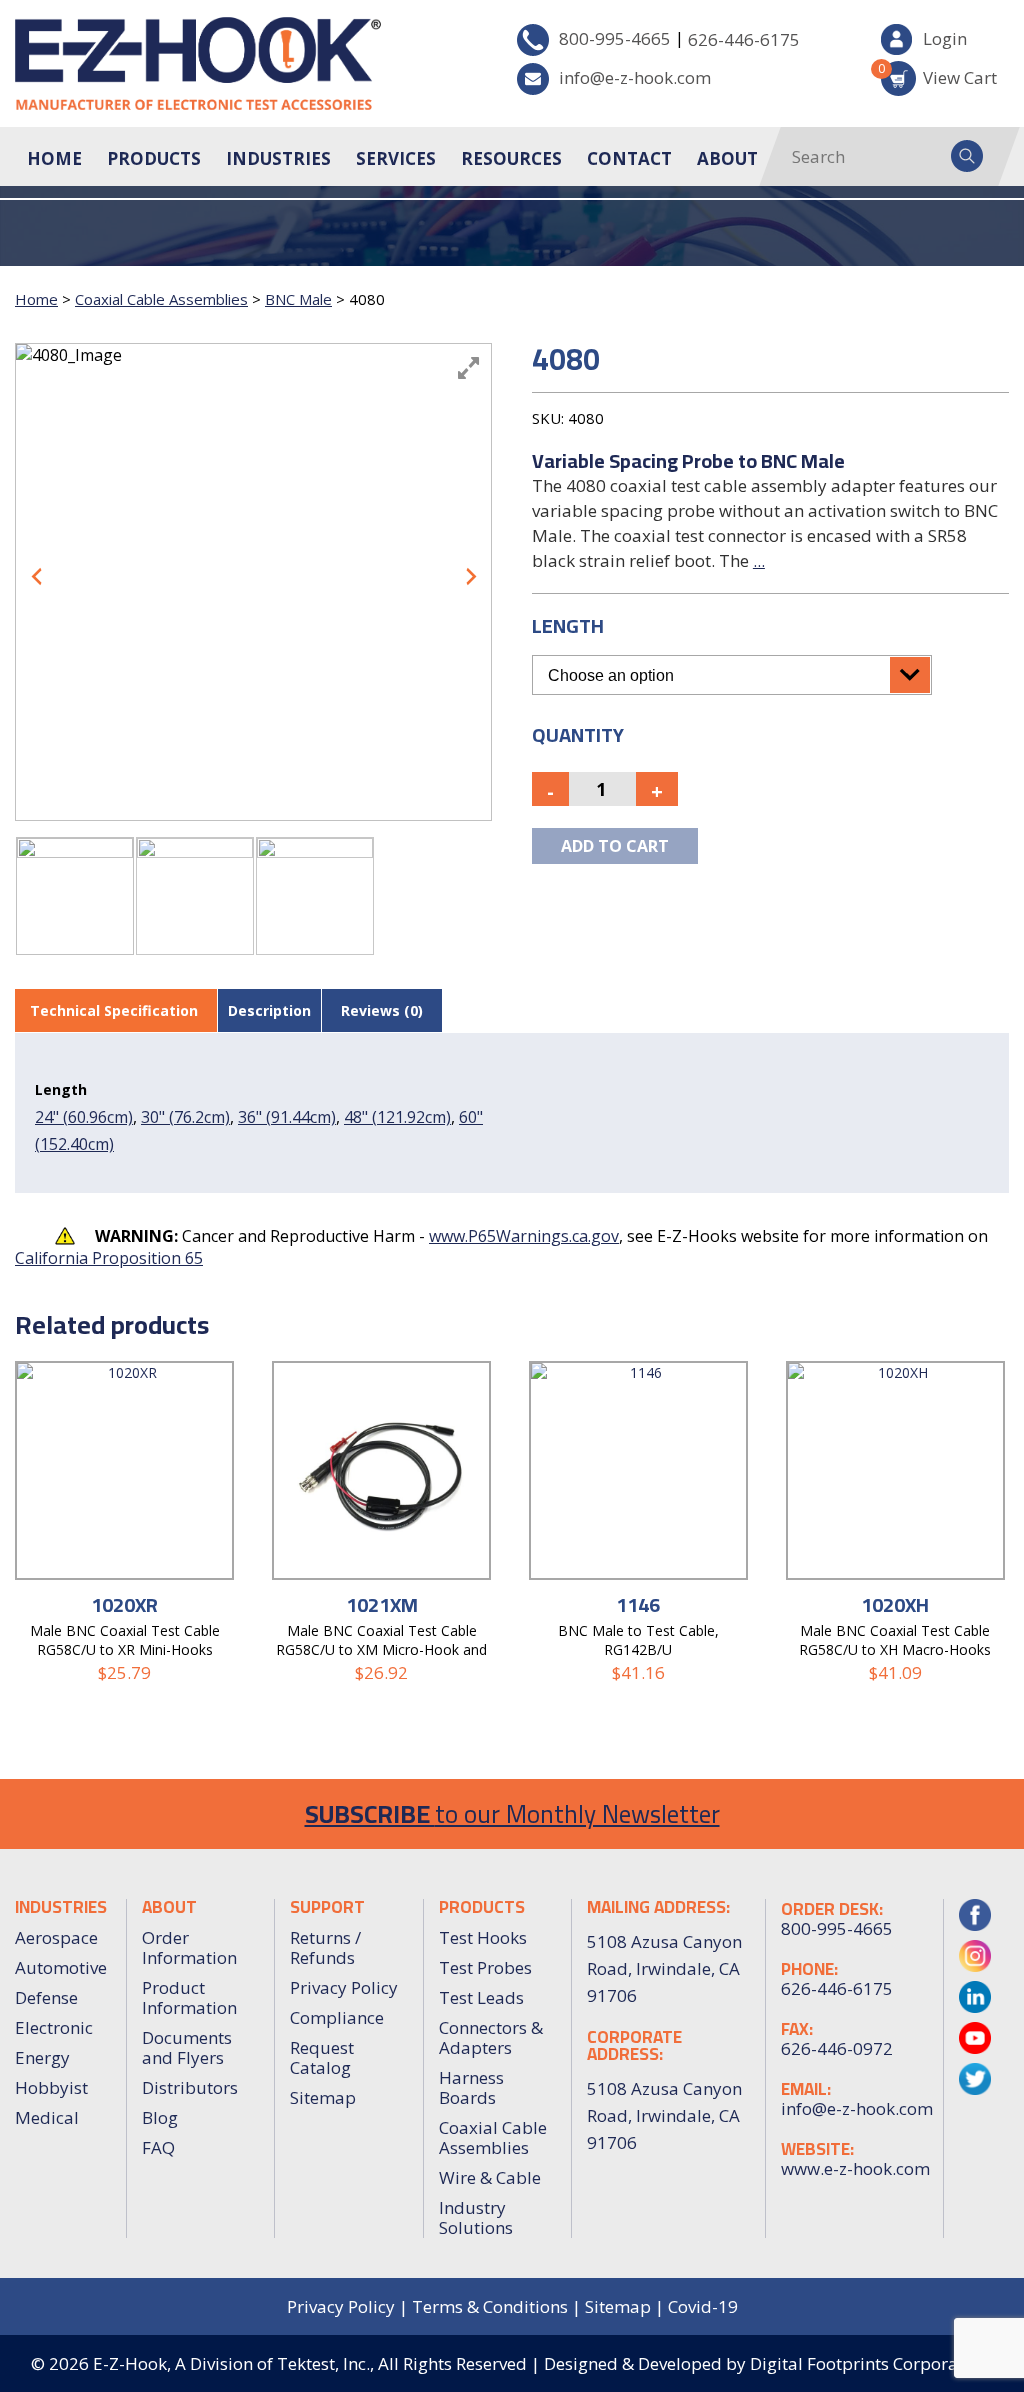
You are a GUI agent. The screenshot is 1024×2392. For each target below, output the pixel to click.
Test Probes (485, 1967)
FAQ (158, 2147)
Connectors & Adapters (491, 2037)
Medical (47, 2117)
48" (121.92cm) (397, 1117)
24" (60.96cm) (84, 1117)
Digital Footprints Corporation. (871, 2363)
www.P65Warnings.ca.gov (524, 1236)
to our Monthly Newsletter (512, 1813)
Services (396, 158)
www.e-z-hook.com (854, 2169)
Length (568, 625)
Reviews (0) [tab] (382, 1010)
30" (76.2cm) (185, 1117)
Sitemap (323, 2097)
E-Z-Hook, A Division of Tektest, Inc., (233, 2363)
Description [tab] (269, 1010)
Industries (278, 158)
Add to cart (615, 846)
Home (54, 158)
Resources (511, 158)
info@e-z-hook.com (635, 77)
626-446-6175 (744, 39)
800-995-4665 (615, 38)
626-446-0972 (837, 2049)
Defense (46, 1997)
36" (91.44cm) (287, 1117)
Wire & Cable (490, 2177)
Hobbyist (51, 2087)
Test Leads (481, 1997)
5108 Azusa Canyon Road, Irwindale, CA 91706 (664, 2115)
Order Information (189, 1947)
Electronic (54, 2027)
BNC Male (298, 299)
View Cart (939, 74)
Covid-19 (703, 2306)
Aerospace (56, 1937)
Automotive (61, 1967)
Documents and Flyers (187, 2047)
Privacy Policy (344, 1987)
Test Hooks (483, 1937)
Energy (42, 2057)
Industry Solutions (476, 2217)
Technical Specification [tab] (114, 1010)
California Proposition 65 (109, 1258)
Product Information (189, 1997)
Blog (160, 2117)
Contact (629, 158)
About (727, 158)
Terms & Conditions (490, 2306)
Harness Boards (471, 2087)
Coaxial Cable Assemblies (161, 299)
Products (154, 158)
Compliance (337, 2017)
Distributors (190, 2087)
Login (945, 38)
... (759, 560)
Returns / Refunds (325, 1947)
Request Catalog (322, 2057)
